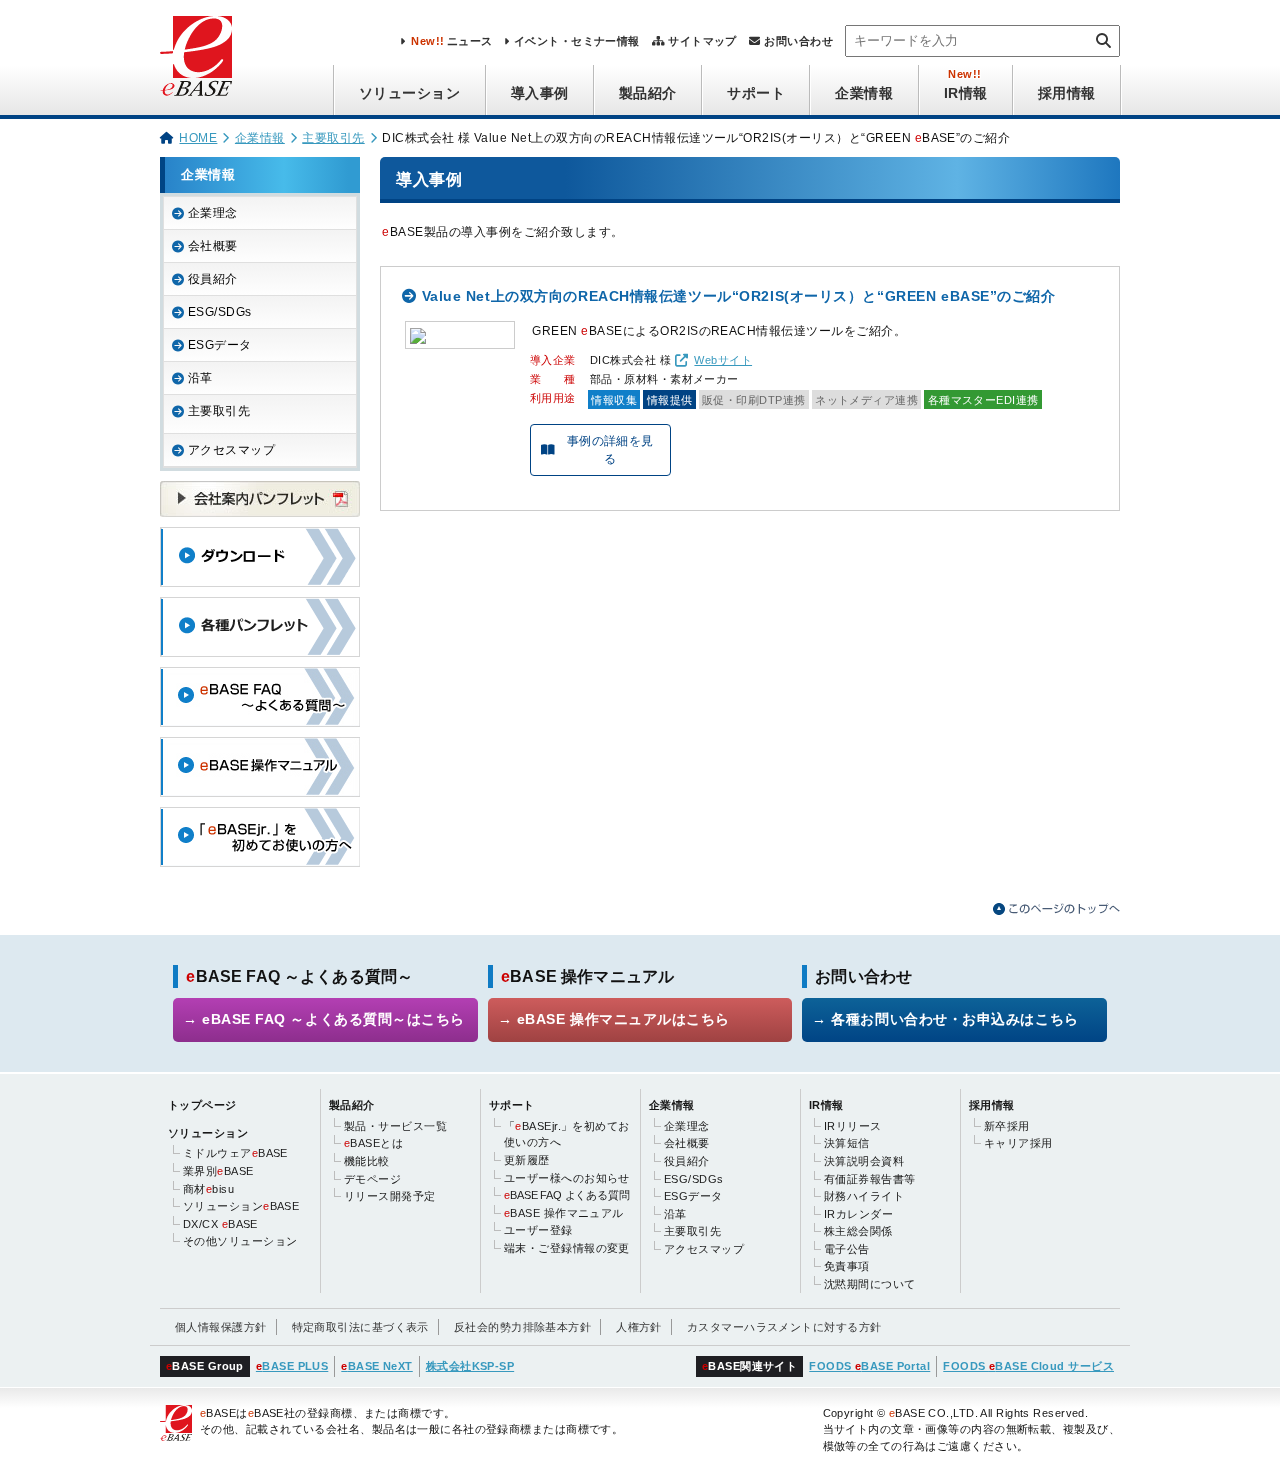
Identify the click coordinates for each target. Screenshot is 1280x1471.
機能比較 (367, 1161)
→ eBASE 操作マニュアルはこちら (614, 1019)
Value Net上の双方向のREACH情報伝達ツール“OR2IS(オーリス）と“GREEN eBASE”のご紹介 (739, 296)
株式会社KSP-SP (470, 1366)
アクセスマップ (231, 450)
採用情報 (1067, 93)
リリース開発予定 (390, 1196)
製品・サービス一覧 (395, 1126)
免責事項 (847, 1266)
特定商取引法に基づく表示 (360, 1327)
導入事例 (540, 93)
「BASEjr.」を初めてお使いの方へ (567, 1134)
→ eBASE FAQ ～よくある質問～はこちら (324, 1019)
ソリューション (410, 93)
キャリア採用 (1018, 1143)
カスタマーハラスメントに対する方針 (784, 1327)
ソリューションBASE (241, 1206)
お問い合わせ (798, 41)
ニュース (451, 41)
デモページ (372, 1179)
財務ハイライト (864, 1196)
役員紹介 (213, 279)
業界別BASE (218, 1171)
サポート (756, 93)
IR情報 (966, 93)
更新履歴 (527, 1160)
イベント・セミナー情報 (576, 41)
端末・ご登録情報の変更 (567, 1248)
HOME (198, 138)
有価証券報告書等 (870, 1179)
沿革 (200, 378)
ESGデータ (220, 345)
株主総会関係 (858, 1231)
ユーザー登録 (538, 1230)
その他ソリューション (240, 1241)
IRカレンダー (858, 1214)
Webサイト (723, 360)
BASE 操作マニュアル (564, 1213)
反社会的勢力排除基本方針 (522, 1327)
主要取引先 (333, 138)
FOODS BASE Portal (869, 1366)
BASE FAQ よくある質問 (566, 1195)
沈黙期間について (870, 1284)
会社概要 (213, 246)
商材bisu (208, 1189)
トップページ (202, 1105)
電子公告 (847, 1249)
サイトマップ (702, 41)
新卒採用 (1007, 1126)
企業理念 (213, 213)
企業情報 (864, 93)
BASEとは (373, 1143)
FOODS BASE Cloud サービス (1028, 1366)
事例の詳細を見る (610, 450)
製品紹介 (648, 93)
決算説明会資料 (864, 1161)
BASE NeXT (376, 1366)
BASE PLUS (292, 1366)
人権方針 (639, 1327)
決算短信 (847, 1143)
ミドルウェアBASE (235, 1153)
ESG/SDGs (220, 312)
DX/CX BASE (220, 1224)
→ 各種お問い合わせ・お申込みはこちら (945, 1019)
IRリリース (853, 1126)
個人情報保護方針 (221, 1327)
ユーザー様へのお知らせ (567, 1178)
